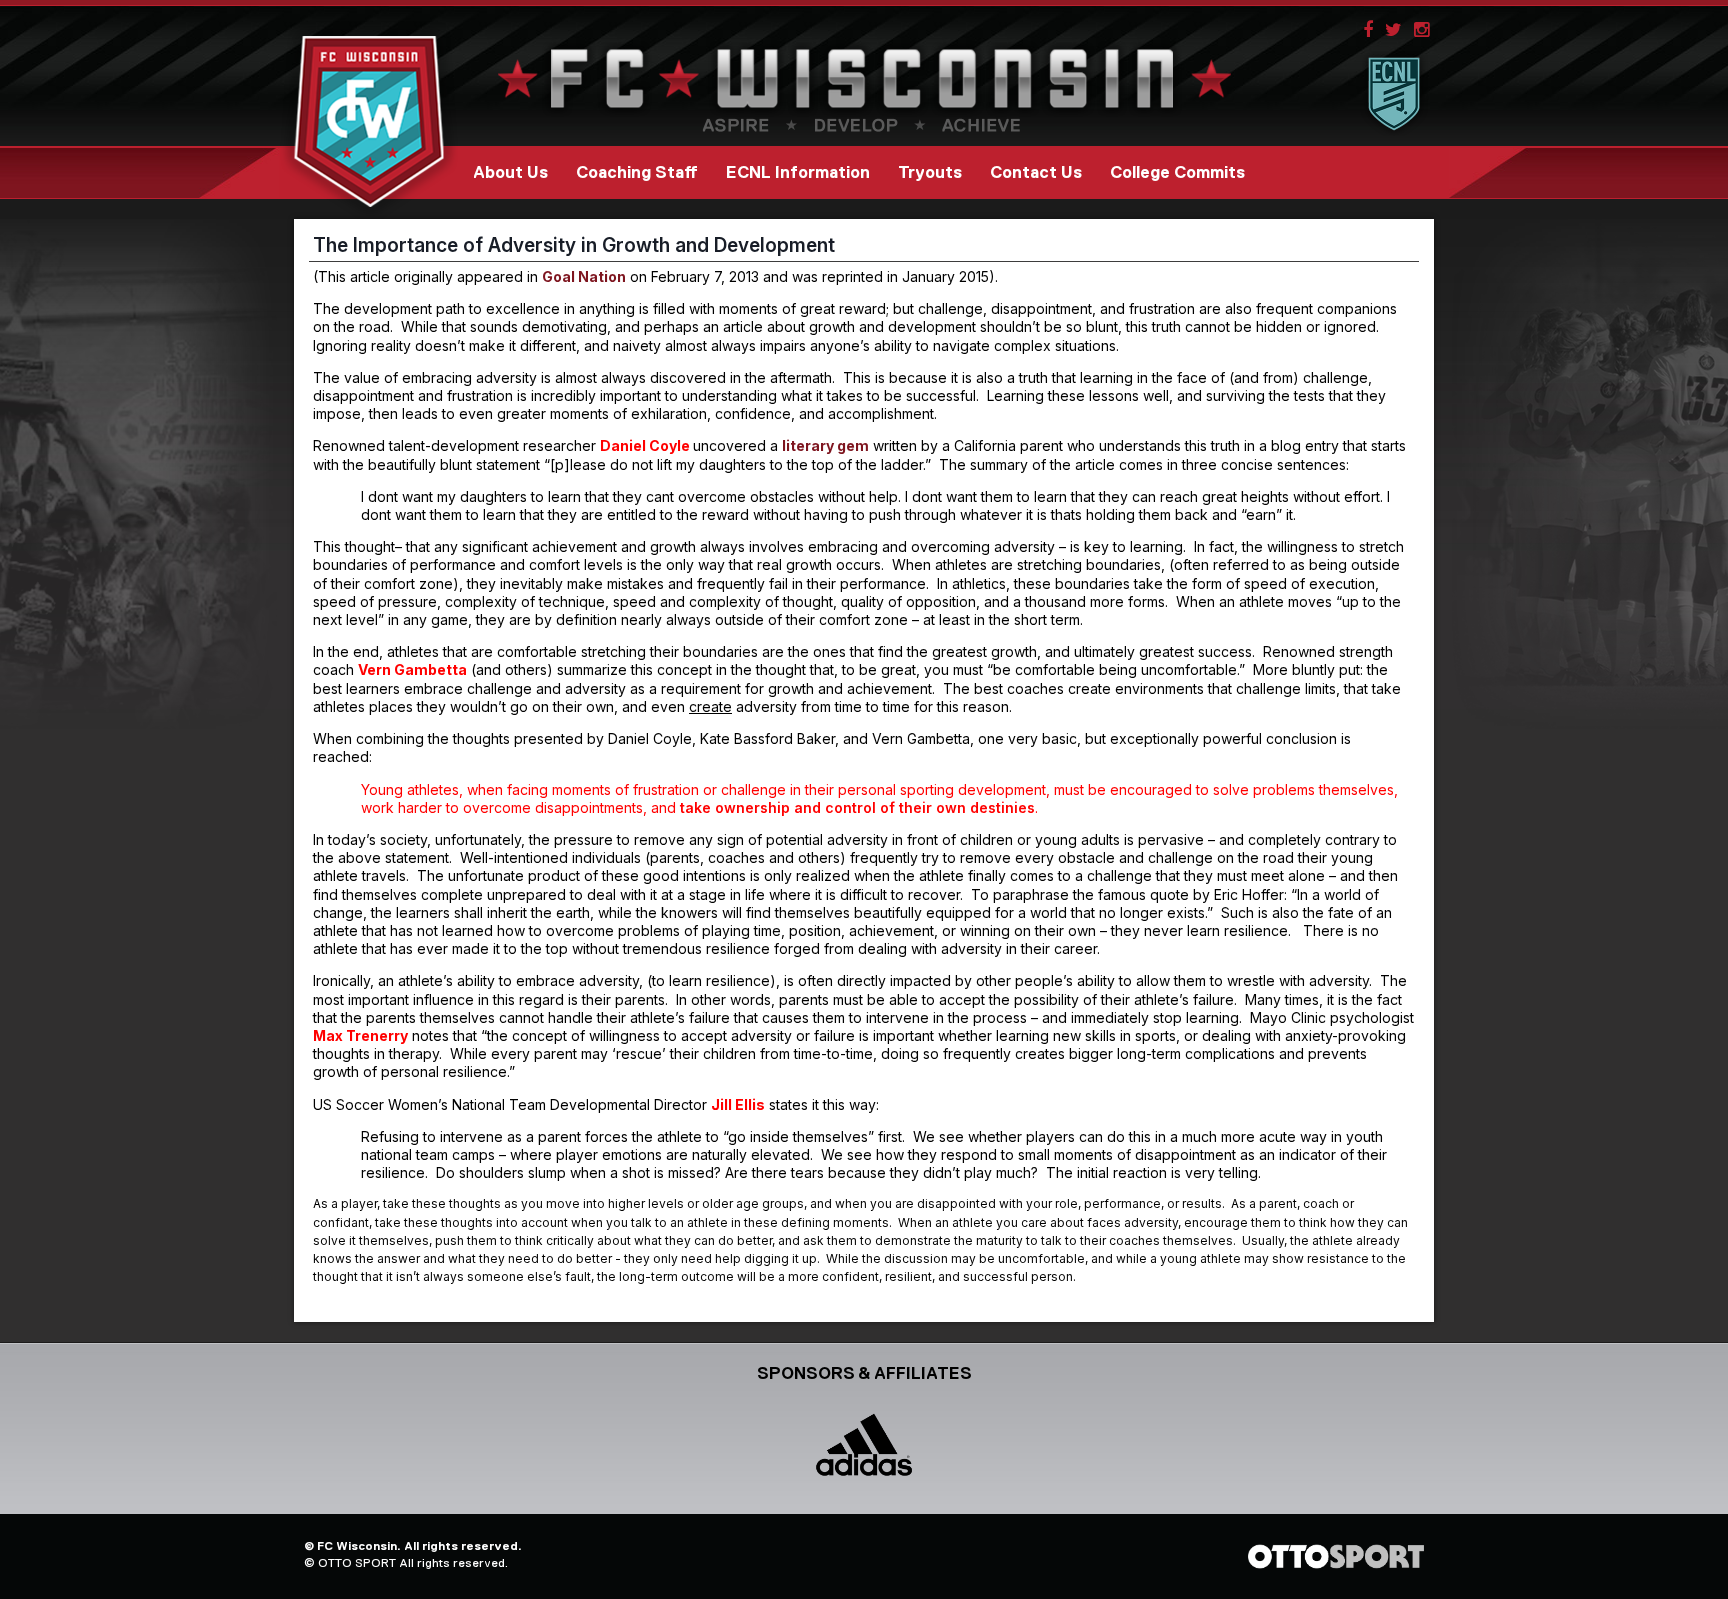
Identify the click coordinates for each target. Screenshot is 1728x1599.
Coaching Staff (637, 172)
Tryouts (930, 172)
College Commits (1177, 172)
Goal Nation (584, 276)
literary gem (825, 445)
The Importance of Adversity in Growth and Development (574, 245)
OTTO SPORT (357, 1563)
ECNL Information (798, 172)
